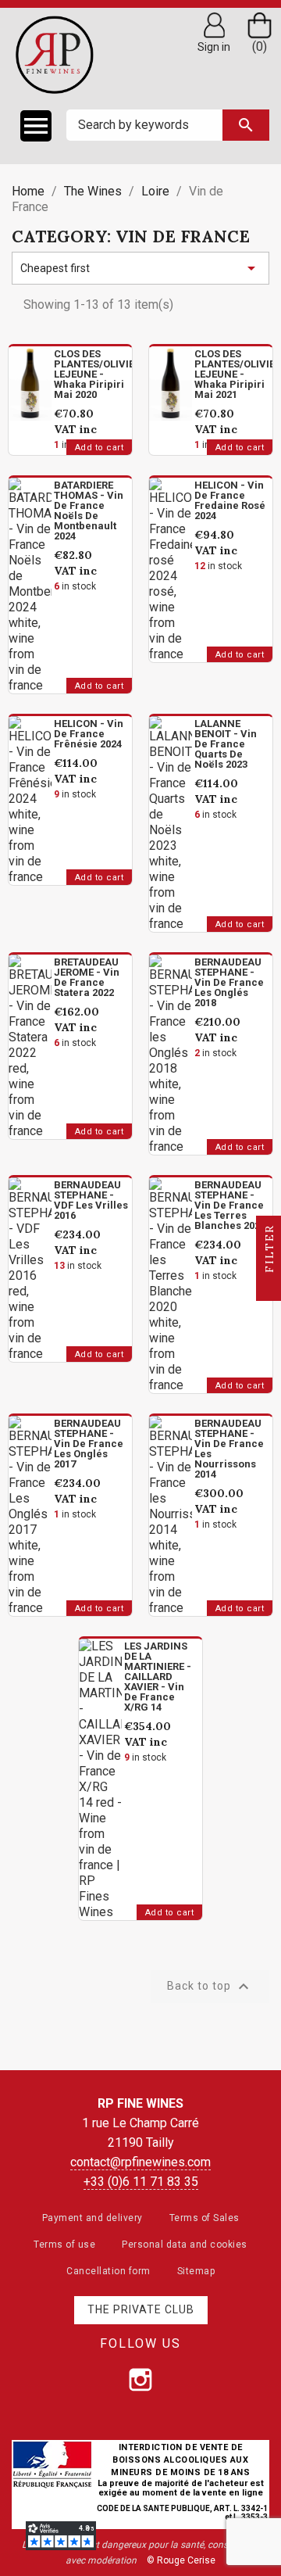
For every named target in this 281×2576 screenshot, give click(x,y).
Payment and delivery (92, 2218)
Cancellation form (108, 2271)
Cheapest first (140, 268)
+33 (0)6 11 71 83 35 (141, 2182)
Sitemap (196, 2271)
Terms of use (64, 2245)
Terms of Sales (205, 2218)
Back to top (210, 1987)
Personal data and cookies (185, 2245)
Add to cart (100, 448)
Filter (269, 1251)
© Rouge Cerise (181, 2560)
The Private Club (141, 2309)
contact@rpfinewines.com (140, 2162)
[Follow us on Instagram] (140, 2380)
